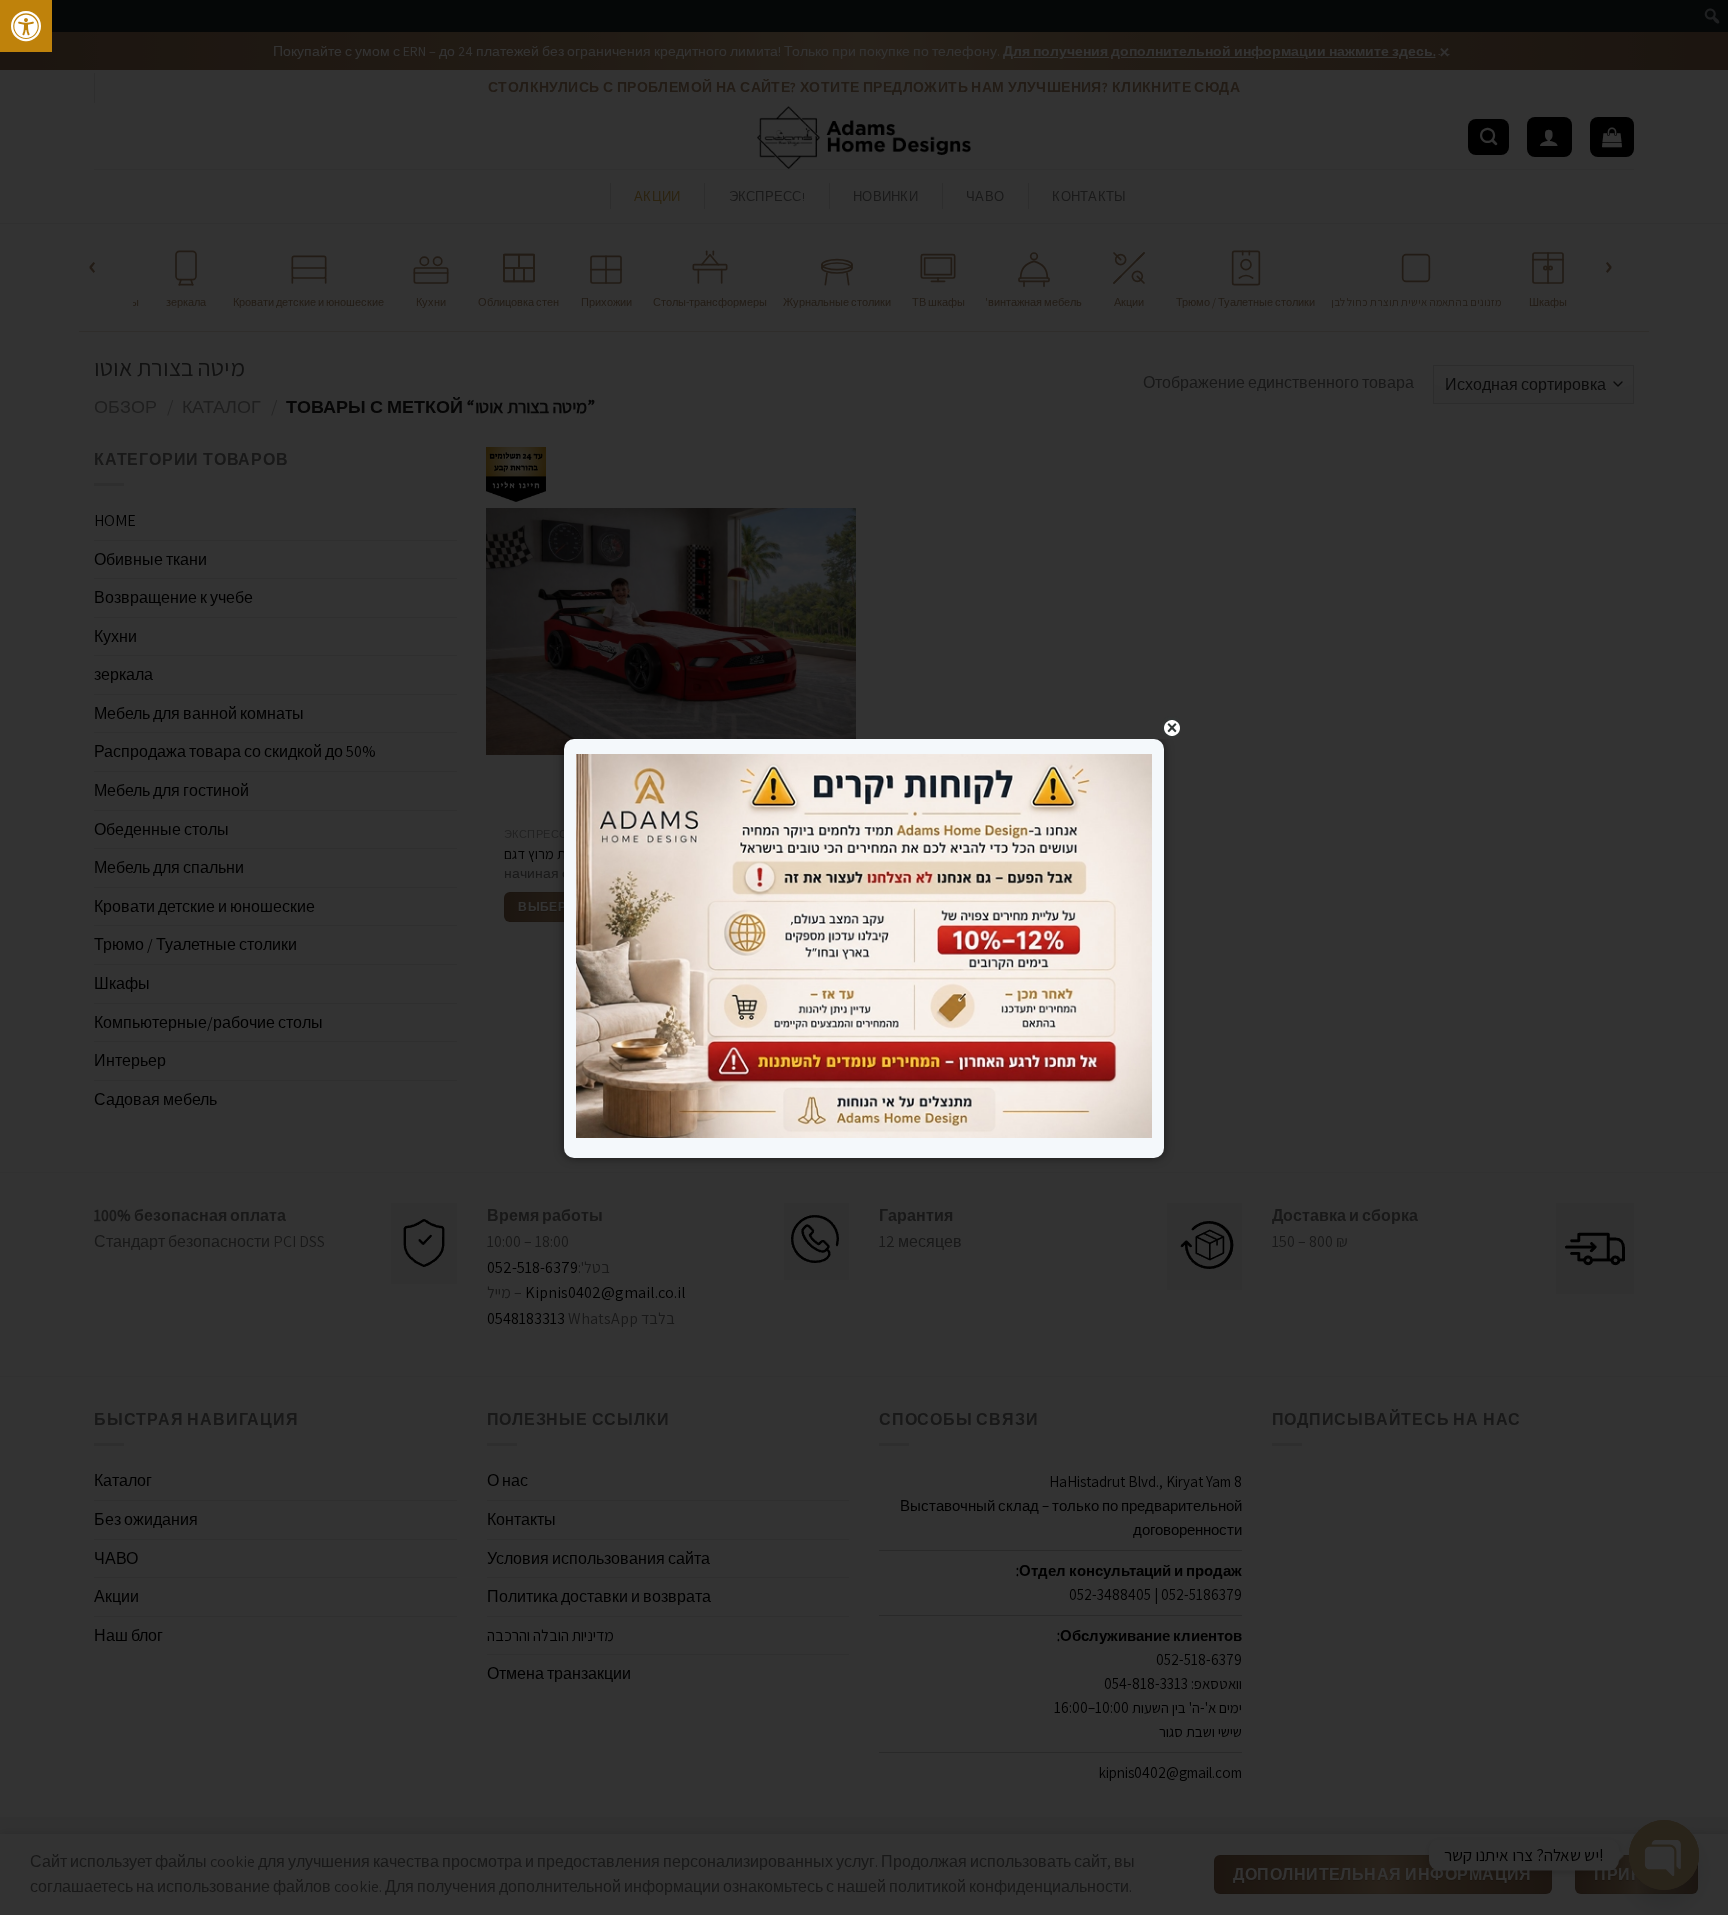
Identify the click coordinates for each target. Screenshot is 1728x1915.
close (1172, 728)
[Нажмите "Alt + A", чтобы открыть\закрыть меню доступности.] (26, 26)
